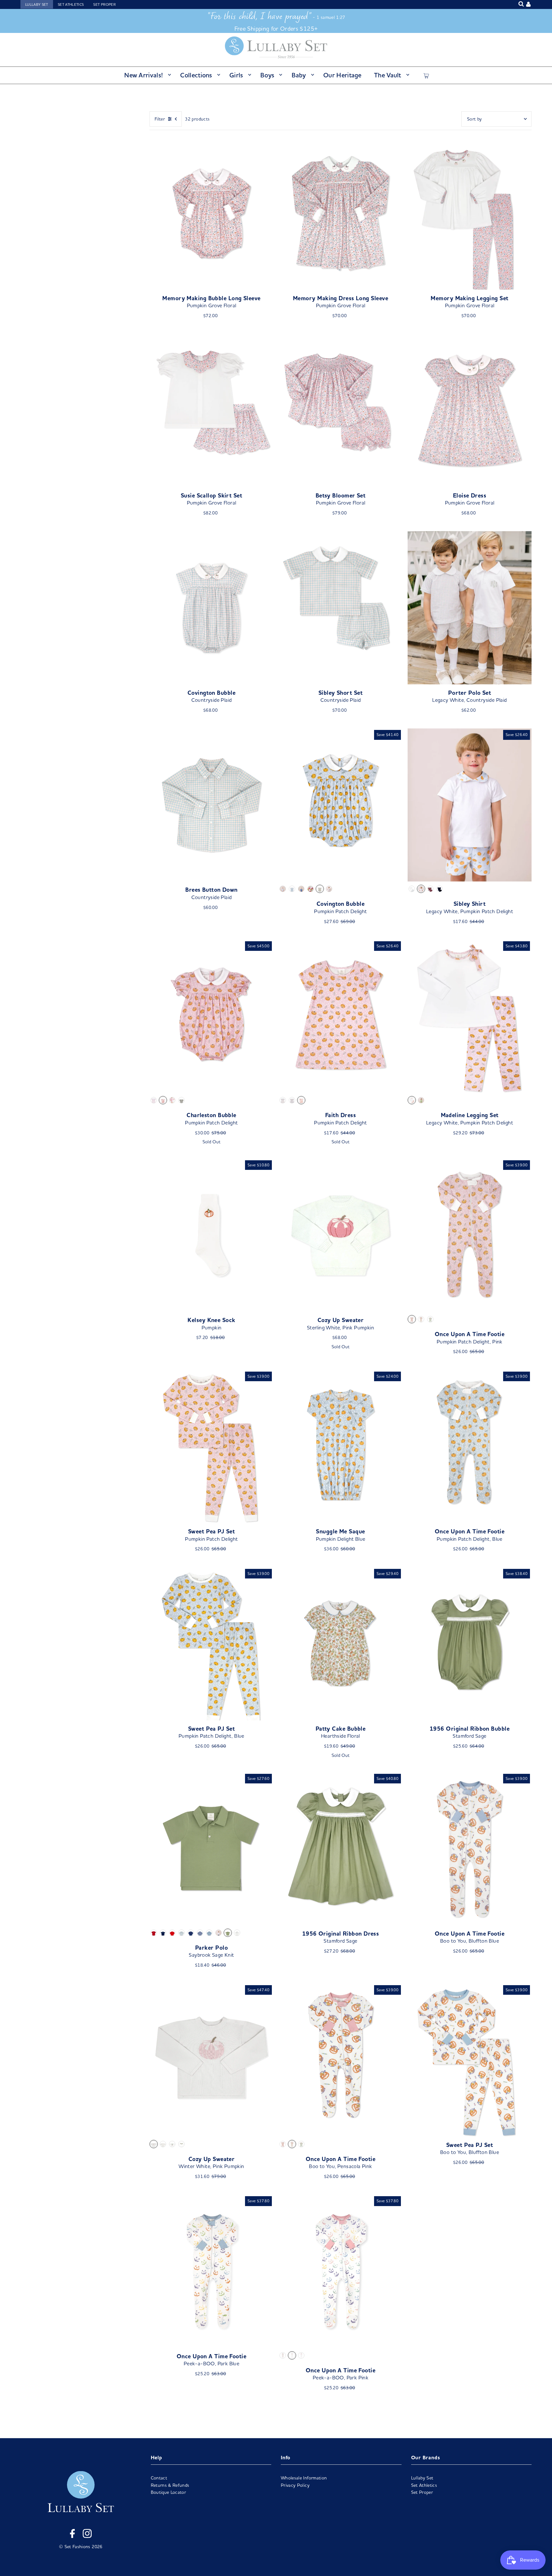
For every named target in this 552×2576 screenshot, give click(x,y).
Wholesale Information (304, 2478)
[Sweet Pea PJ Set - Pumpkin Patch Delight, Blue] (211, 1644)
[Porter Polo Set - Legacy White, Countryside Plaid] (470, 608)
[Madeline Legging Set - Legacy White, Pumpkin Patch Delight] (470, 1016)
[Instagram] (87, 2534)
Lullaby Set (37, 4)
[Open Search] (521, 4)
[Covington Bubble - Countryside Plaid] (211, 608)
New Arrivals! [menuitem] (144, 75)
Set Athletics (71, 4)
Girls (236, 75)
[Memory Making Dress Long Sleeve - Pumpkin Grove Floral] (341, 213)
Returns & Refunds (170, 2485)
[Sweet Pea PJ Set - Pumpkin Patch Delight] (211, 1447)
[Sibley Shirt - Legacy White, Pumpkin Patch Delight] (470, 805)
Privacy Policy (295, 2485)
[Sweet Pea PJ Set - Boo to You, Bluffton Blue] (470, 2060)
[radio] (283, 889)
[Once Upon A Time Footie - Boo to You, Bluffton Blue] (470, 1849)
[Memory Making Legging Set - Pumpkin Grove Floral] (470, 213)
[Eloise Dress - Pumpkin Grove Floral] (470, 410)
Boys (267, 75)
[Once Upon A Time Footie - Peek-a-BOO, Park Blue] (211, 2271)
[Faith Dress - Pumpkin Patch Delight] (341, 1016)
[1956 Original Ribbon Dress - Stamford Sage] (341, 1849)
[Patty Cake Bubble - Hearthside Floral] (341, 1644)
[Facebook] (72, 2534)
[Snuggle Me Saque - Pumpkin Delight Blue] (341, 1447)
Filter (160, 119)
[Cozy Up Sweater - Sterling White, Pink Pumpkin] (341, 1235)
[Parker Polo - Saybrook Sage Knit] (211, 1849)
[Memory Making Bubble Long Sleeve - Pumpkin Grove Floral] (211, 213)
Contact (159, 2478)
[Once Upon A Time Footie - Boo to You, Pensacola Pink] (341, 2060)
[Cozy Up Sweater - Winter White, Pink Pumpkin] (211, 2060)
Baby (299, 75)
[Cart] (426, 75)
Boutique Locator (169, 2492)
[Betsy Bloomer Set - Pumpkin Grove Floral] (341, 410)
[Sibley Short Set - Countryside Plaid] (341, 608)
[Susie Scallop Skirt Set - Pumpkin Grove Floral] (211, 410)
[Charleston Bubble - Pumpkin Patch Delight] (211, 1016)
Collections (196, 75)
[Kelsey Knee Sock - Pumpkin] (211, 1235)
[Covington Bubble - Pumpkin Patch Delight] (341, 805)
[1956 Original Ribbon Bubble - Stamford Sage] (470, 1644)
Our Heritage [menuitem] (342, 75)
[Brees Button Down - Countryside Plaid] (211, 805)
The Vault (388, 75)
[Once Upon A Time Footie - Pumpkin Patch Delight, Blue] (470, 1447)
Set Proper (104, 4)
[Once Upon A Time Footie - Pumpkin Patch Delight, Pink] (470, 1235)
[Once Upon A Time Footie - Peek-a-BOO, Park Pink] (341, 2271)
